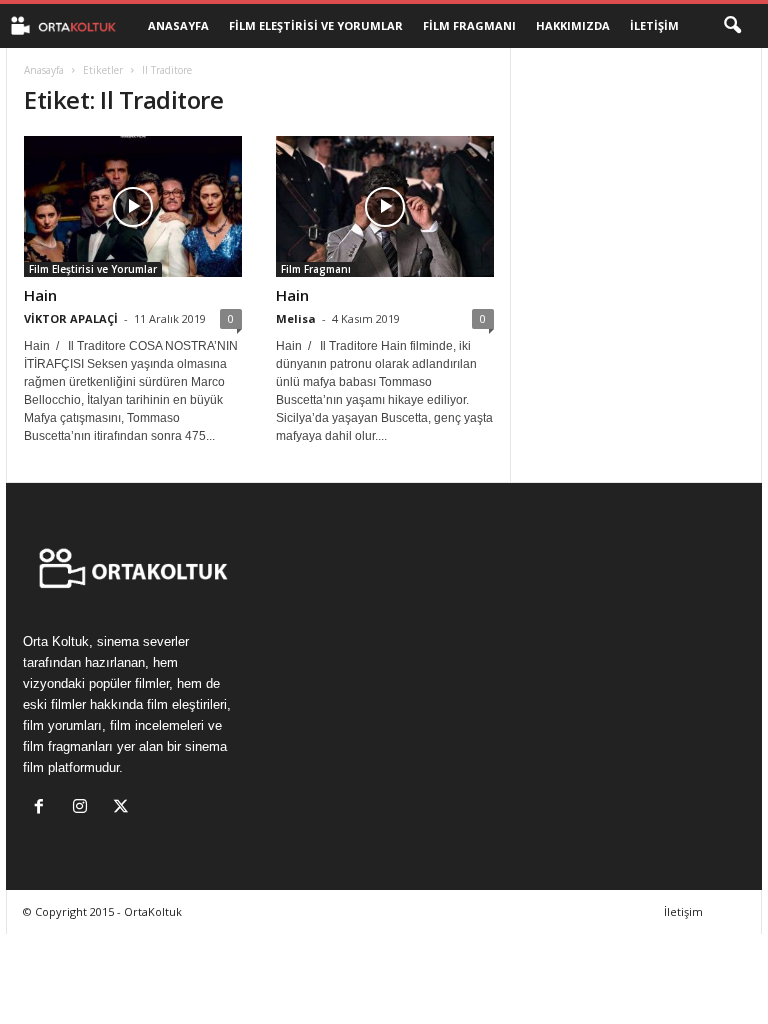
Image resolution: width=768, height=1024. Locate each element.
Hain (40, 295)
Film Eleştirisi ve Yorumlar (316, 25)
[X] (123, 808)
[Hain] (133, 206)
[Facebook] (43, 808)
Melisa (296, 318)
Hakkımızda (573, 25)
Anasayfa (178, 25)
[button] (732, 26)
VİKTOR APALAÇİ (71, 318)
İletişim (654, 25)
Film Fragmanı (469, 25)
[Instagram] (84, 808)
